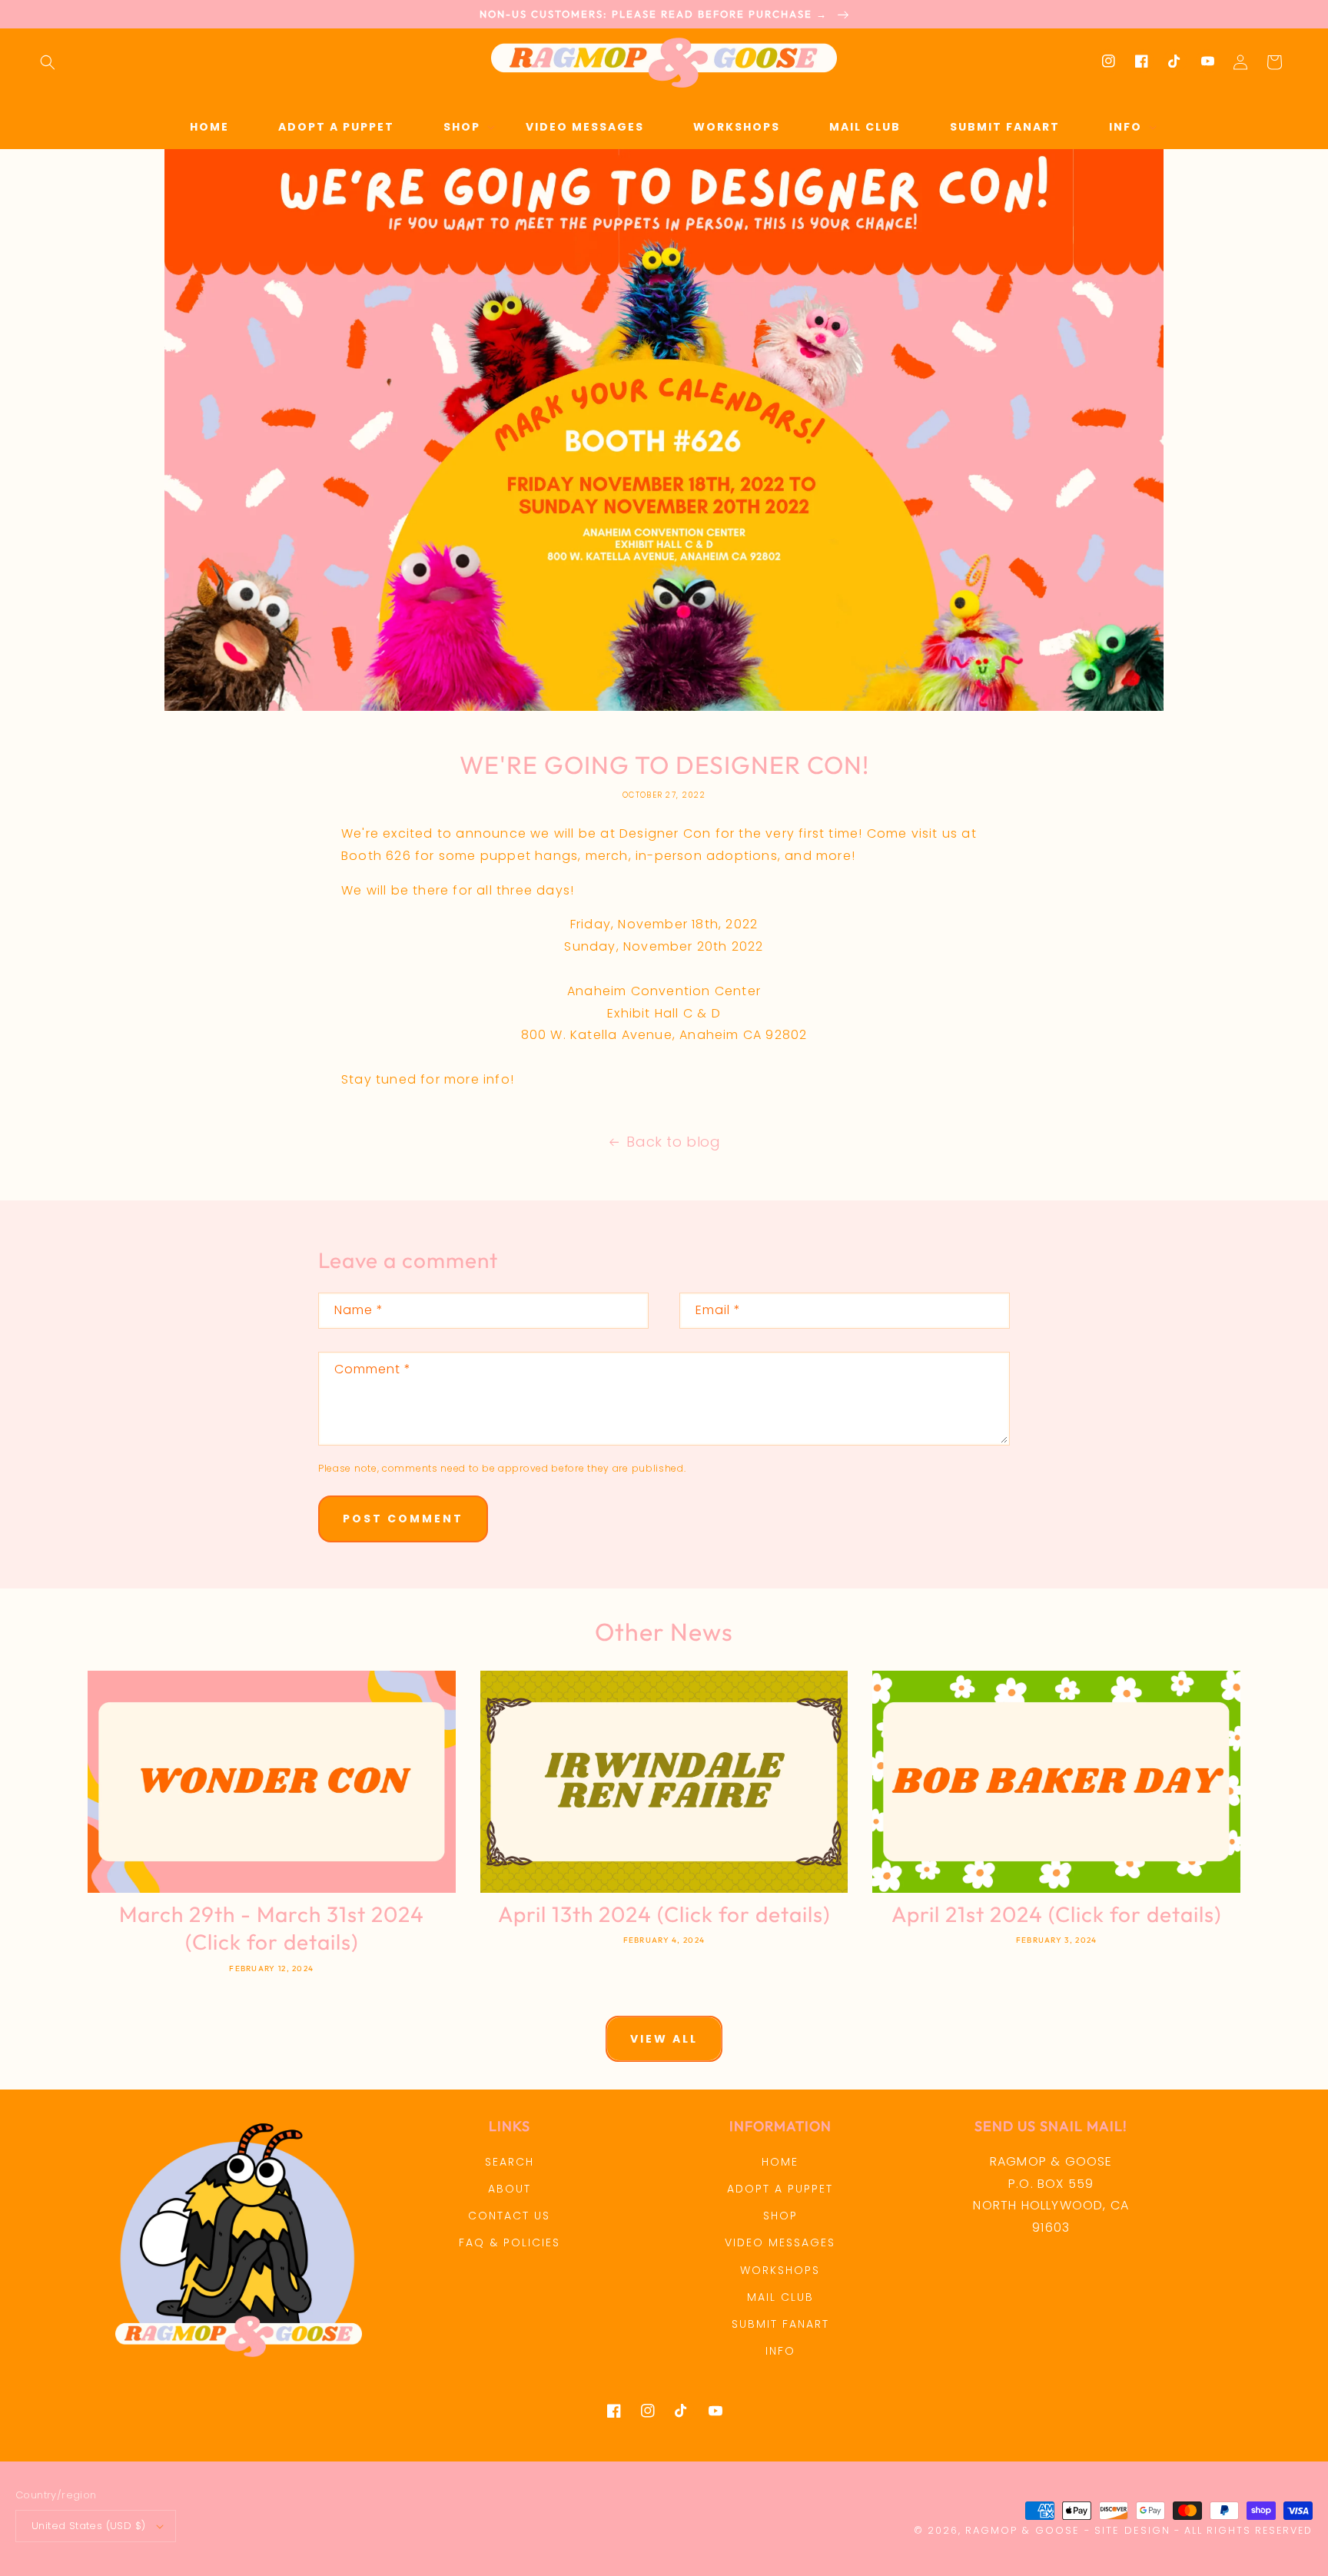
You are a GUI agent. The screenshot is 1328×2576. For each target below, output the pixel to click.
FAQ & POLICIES (510, 2242)
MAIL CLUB (780, 2297)
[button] (48, 62)
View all (664, 2039)
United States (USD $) (88, 2526)
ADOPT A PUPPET (780, 2189)
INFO (780, 2351)
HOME (780, 2162)
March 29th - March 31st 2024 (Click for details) (272, 1928)
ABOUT (510, 2189)
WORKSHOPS (780, 2270)
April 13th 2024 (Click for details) (664, 1914)
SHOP (780, 2216)
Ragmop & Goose (1023, 2530)
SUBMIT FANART (780, 2324)
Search (510, 2162)
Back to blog (673, 1142)
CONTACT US (509, 2216)
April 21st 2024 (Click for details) (1056, 1914)
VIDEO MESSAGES (780, 2242)
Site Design (1132, 2530)
